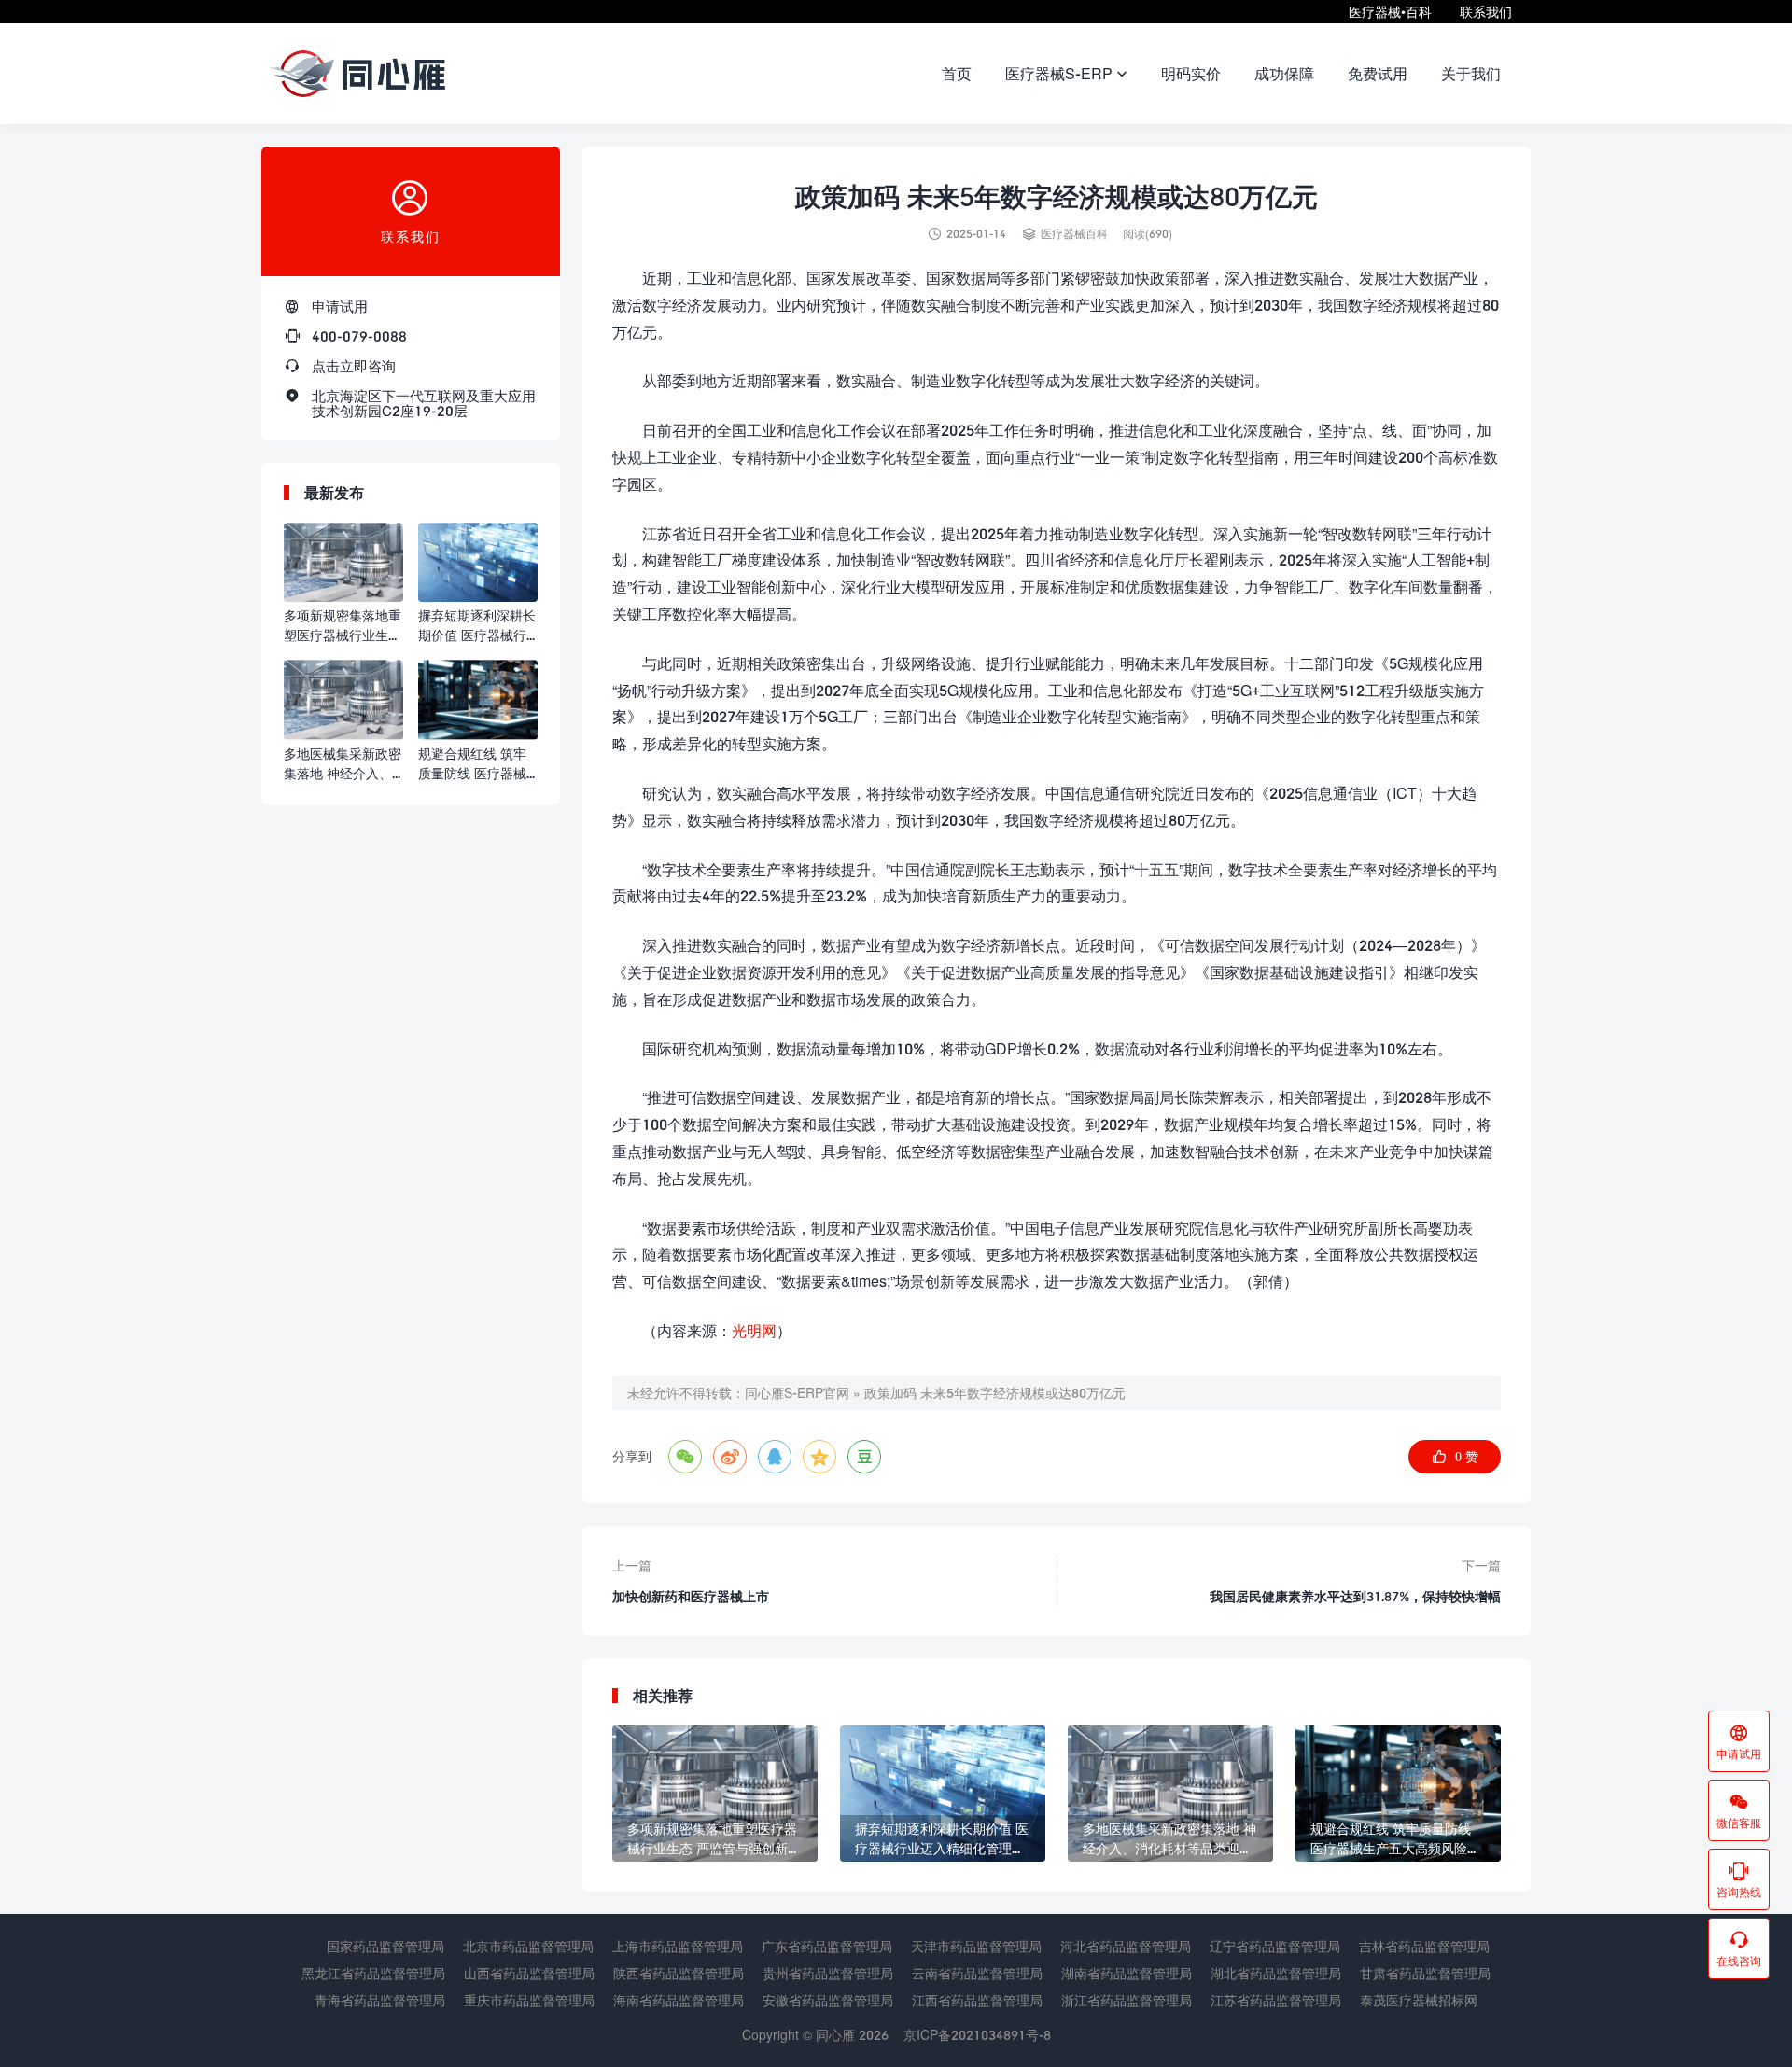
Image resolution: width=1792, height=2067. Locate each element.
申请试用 (340, 306)
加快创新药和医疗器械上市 (691, 1596)
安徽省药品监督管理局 (828, 2000)
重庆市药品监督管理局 (529, 2000)
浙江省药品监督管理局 (1127, 2000)
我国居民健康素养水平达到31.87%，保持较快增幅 (1355, 1596)
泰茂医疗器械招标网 (1419, 2000)
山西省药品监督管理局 (529, 1973)
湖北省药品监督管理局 (1276, 1973)
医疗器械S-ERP (1066, 73)
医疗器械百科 (1074, 234)
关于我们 (1471, 73)
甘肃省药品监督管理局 (1425, 1973)
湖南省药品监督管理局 (1127, 1973)
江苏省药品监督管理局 (1276, 2000)
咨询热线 (1739, 1879)
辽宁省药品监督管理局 (1275, 1946)
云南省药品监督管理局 (977, 1973)
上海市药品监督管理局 (678, 1946)
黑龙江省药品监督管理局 (373, 1973)
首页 (957, 73)
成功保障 (1284, 73)
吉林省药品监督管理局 (1424, 1946)
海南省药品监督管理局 (679, 2000)
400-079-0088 (359, 336)
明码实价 (1191, 73)
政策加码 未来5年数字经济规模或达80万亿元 (995, 1393)
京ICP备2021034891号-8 (977, 2035)
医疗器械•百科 (1390, 12)
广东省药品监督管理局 (827, 1946)
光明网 (754, 1330)
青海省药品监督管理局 (380, 2000)
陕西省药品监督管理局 (679, 1973)
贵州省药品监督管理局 (828, 1973)
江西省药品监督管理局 (977, 2000)
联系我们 (1486, 12)
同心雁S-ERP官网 (797, 1393)
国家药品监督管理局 (385, 1946)
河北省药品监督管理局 (1126, 1946)
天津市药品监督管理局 (976, 1946)
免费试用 (1378, 73)
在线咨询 (1739, 1948)
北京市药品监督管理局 (528, 1946)
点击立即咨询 (354, 366)
